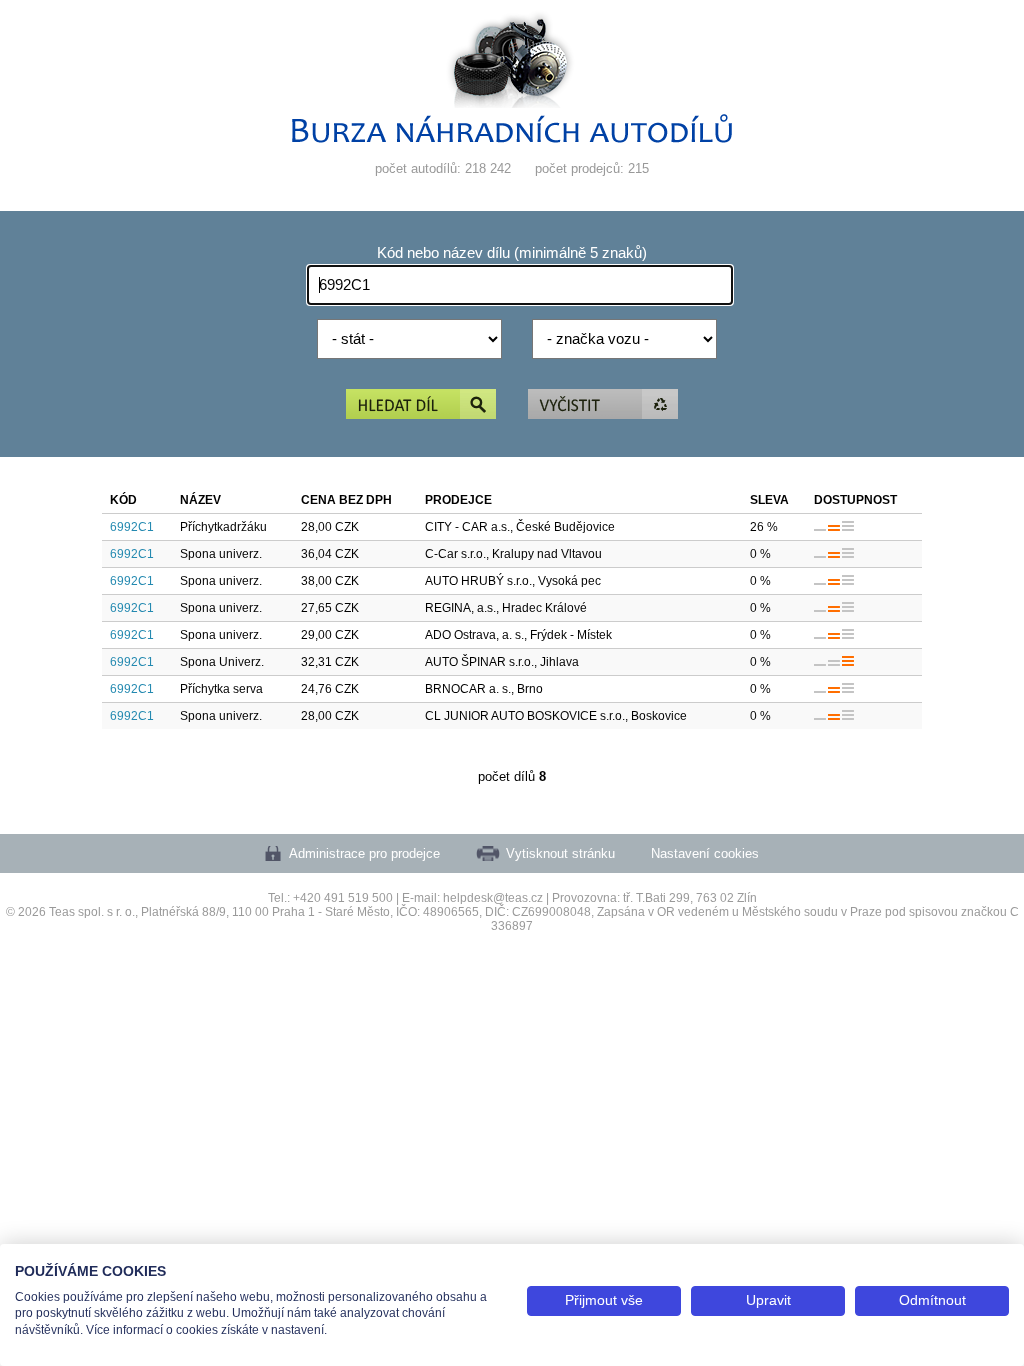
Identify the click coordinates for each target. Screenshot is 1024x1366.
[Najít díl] (421, 405)
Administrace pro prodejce (364, 853)
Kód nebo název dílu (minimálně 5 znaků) (512, 253)
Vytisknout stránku (560, 853)
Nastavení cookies (705, 853)
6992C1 (132, 527)
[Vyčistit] (603, 405)
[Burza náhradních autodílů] (512, 138)
